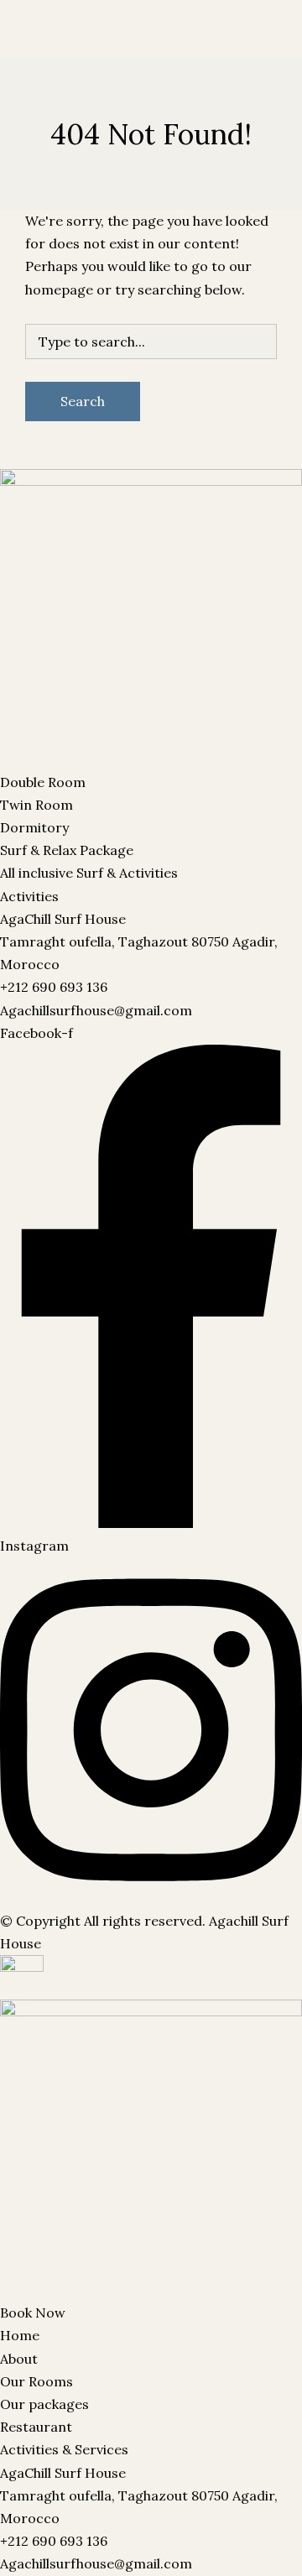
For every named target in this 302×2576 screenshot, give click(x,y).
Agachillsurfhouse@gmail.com (96, 1010)
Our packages (121, 52)
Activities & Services (64, 2449)
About (19, 2359)
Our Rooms (36, 52)
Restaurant (205, 52)
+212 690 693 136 (54, 987)
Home (20, 2335)
